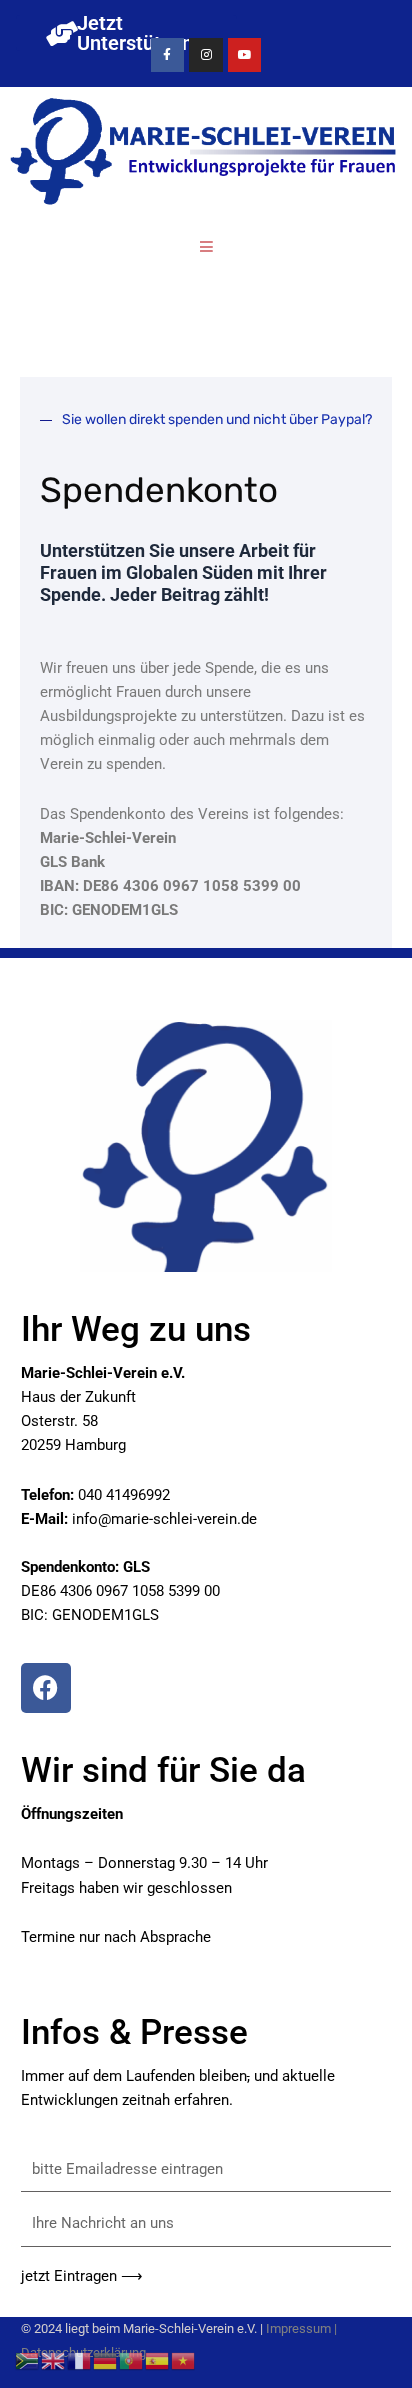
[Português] (132, 2360)
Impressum (298, 2328)
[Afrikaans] (28, 2360)
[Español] (158, 2360)
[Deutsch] (106, 2360)
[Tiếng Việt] (184, 2360)
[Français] (80, 2360)
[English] (54, 2360)
